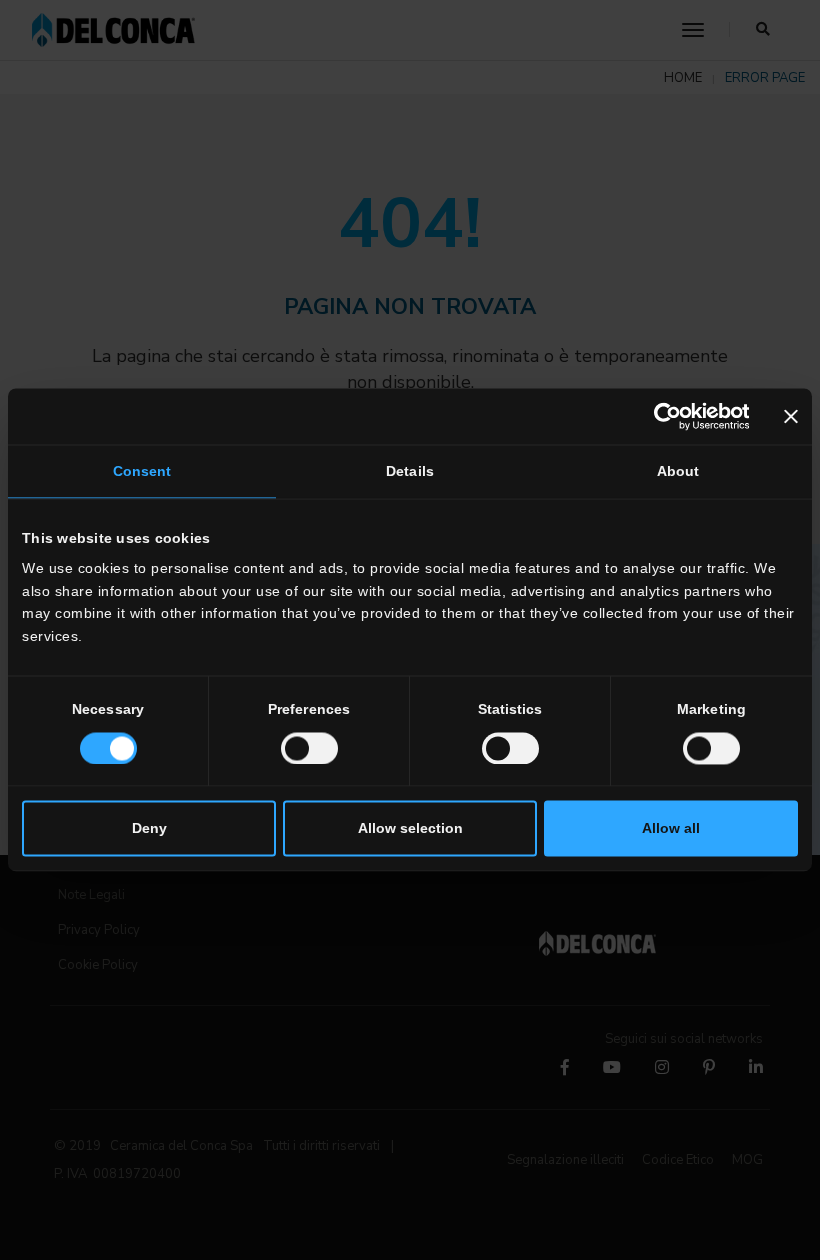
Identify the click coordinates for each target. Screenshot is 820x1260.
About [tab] (678, 472)
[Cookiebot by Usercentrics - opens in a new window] (661, 417)
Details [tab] (410, 472)
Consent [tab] (142, 472)
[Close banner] (791, 417)
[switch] (309, 748)
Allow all (671, 828)
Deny (149, 828)
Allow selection (410, 828)
